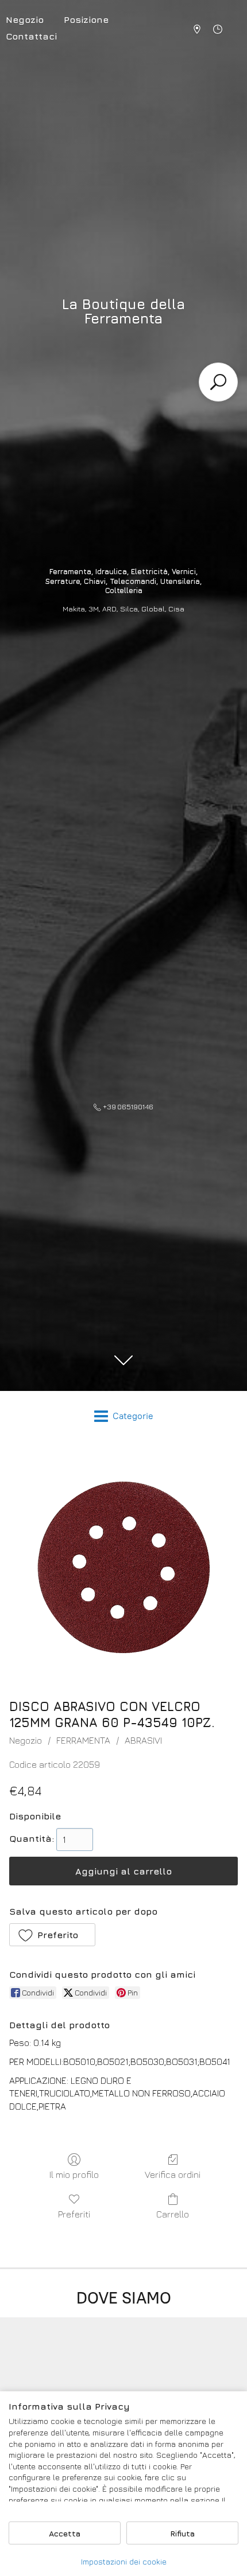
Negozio (26, 1740)
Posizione (86, 20)
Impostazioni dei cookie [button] (124, 2561)
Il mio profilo (74, 2174)
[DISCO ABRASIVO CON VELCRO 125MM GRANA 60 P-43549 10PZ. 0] (123, 1567)
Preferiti (74, 2214)
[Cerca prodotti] (218, 382)
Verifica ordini (173, 2174)
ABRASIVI (143, 1740)
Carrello (173, 2214)
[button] (52, 1935)
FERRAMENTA (83, 1740)
